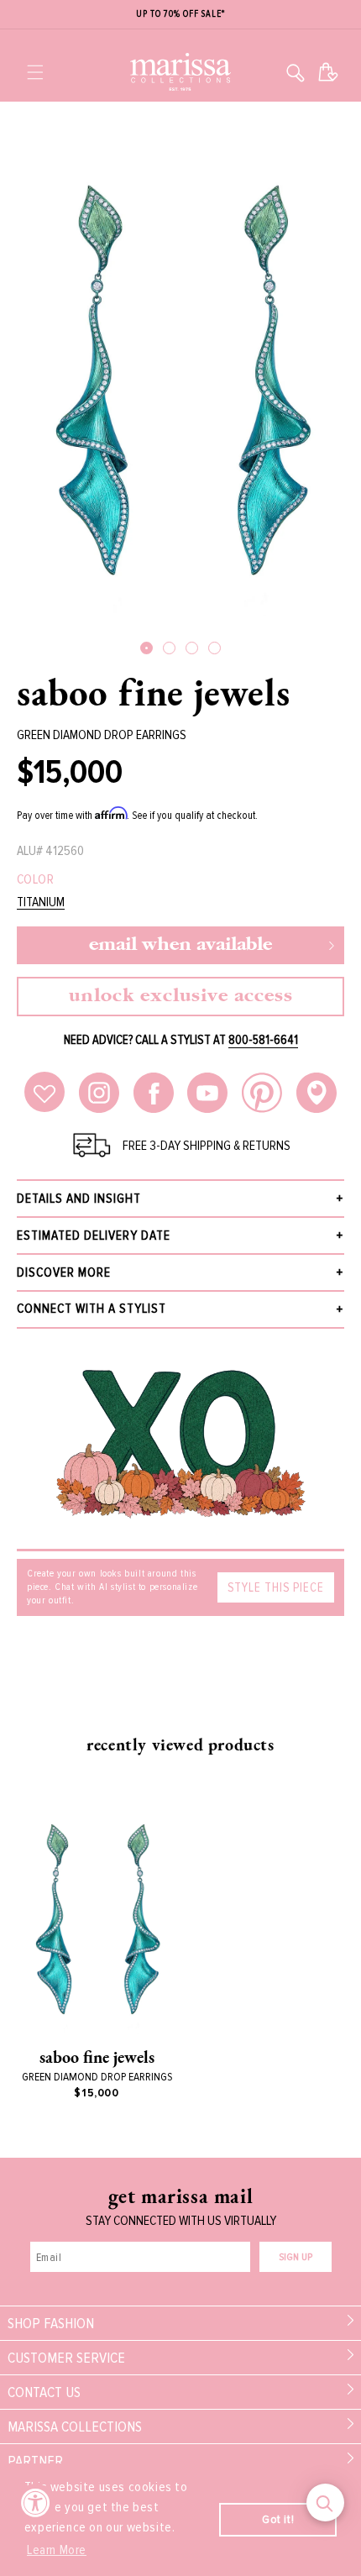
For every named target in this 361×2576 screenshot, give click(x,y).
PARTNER (35, 2461)
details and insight (79, 1199)
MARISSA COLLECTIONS (75, 2426)
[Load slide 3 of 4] (192, 648)
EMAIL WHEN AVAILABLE (180, 945)
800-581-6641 (263, 1040)
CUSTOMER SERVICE (66, 2358)
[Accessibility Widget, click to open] (36, 2503)
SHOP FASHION (51, 2323)
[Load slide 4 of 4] (215, 648)
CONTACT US (44, 2392)
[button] (35, 72)
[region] (180, 15)
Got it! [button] (278, 2519)
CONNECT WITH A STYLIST (92, 1309)
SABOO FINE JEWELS (153, 692)
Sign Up (296, 2257)
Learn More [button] (57, 2550)
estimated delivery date (94, 1236)
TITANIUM (41, 902)
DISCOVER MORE (64, 1272)
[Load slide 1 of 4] (146, 648)
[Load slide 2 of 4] (169, 648)
